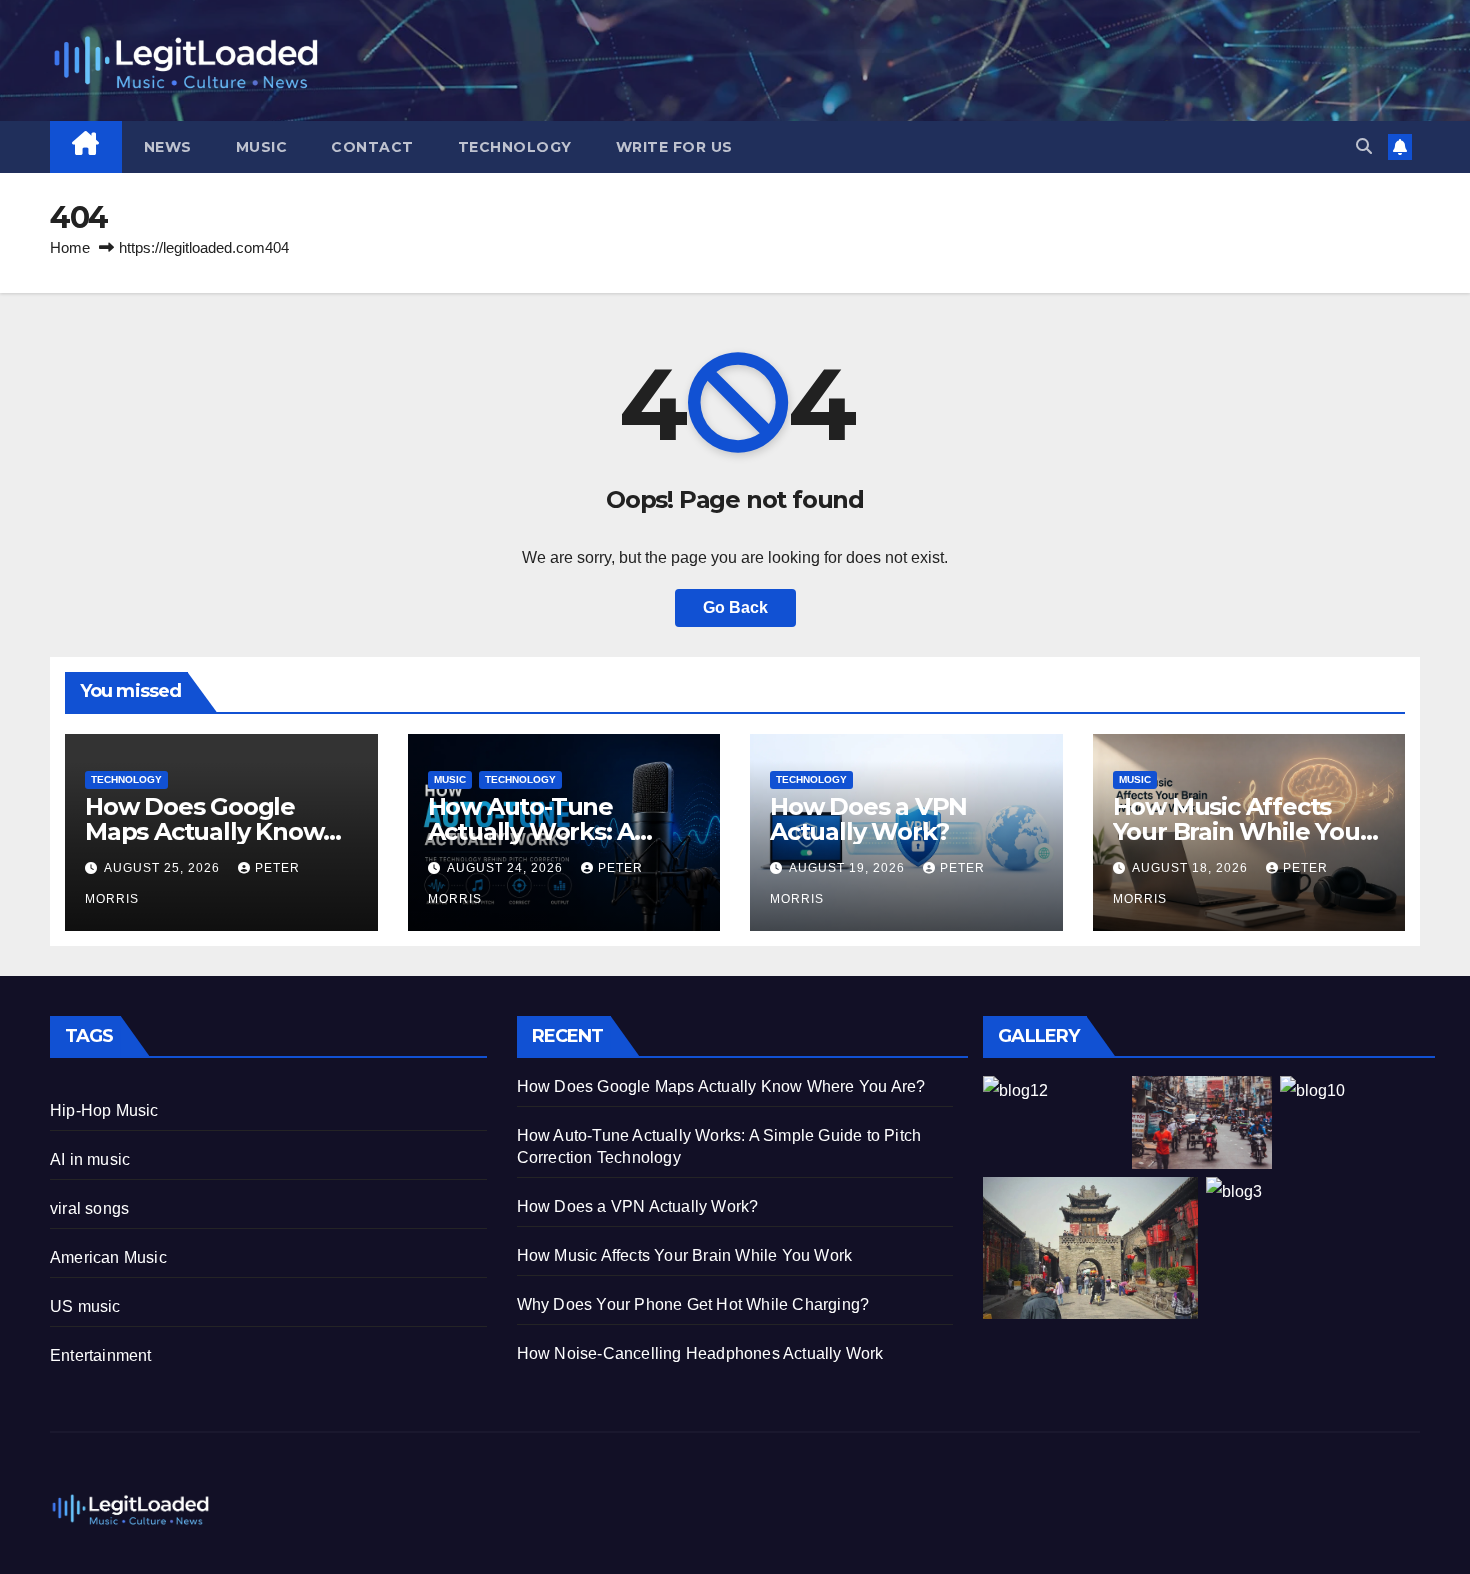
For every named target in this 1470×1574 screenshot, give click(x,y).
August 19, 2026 (849, 868)
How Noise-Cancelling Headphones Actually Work (700, 1353)
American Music (108, 1257)
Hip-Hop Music (104, 1110)
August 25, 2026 (164, 868)
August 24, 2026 (507, 868)
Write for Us (674, 147)
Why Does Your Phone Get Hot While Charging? (693, 1304)
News (168, 147)
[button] (1364, 146)
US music (85, 1306)
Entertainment (101, 1355)
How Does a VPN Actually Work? (868, 819)
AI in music (90, 1159)
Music (262, 147)
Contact (372, 147)
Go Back (735, 607)
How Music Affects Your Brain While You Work (1236, 831)
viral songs (89, 1208)
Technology (515, 147)
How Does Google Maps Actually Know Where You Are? (204, 831)
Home (70, 247)
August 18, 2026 (1192, 868)
